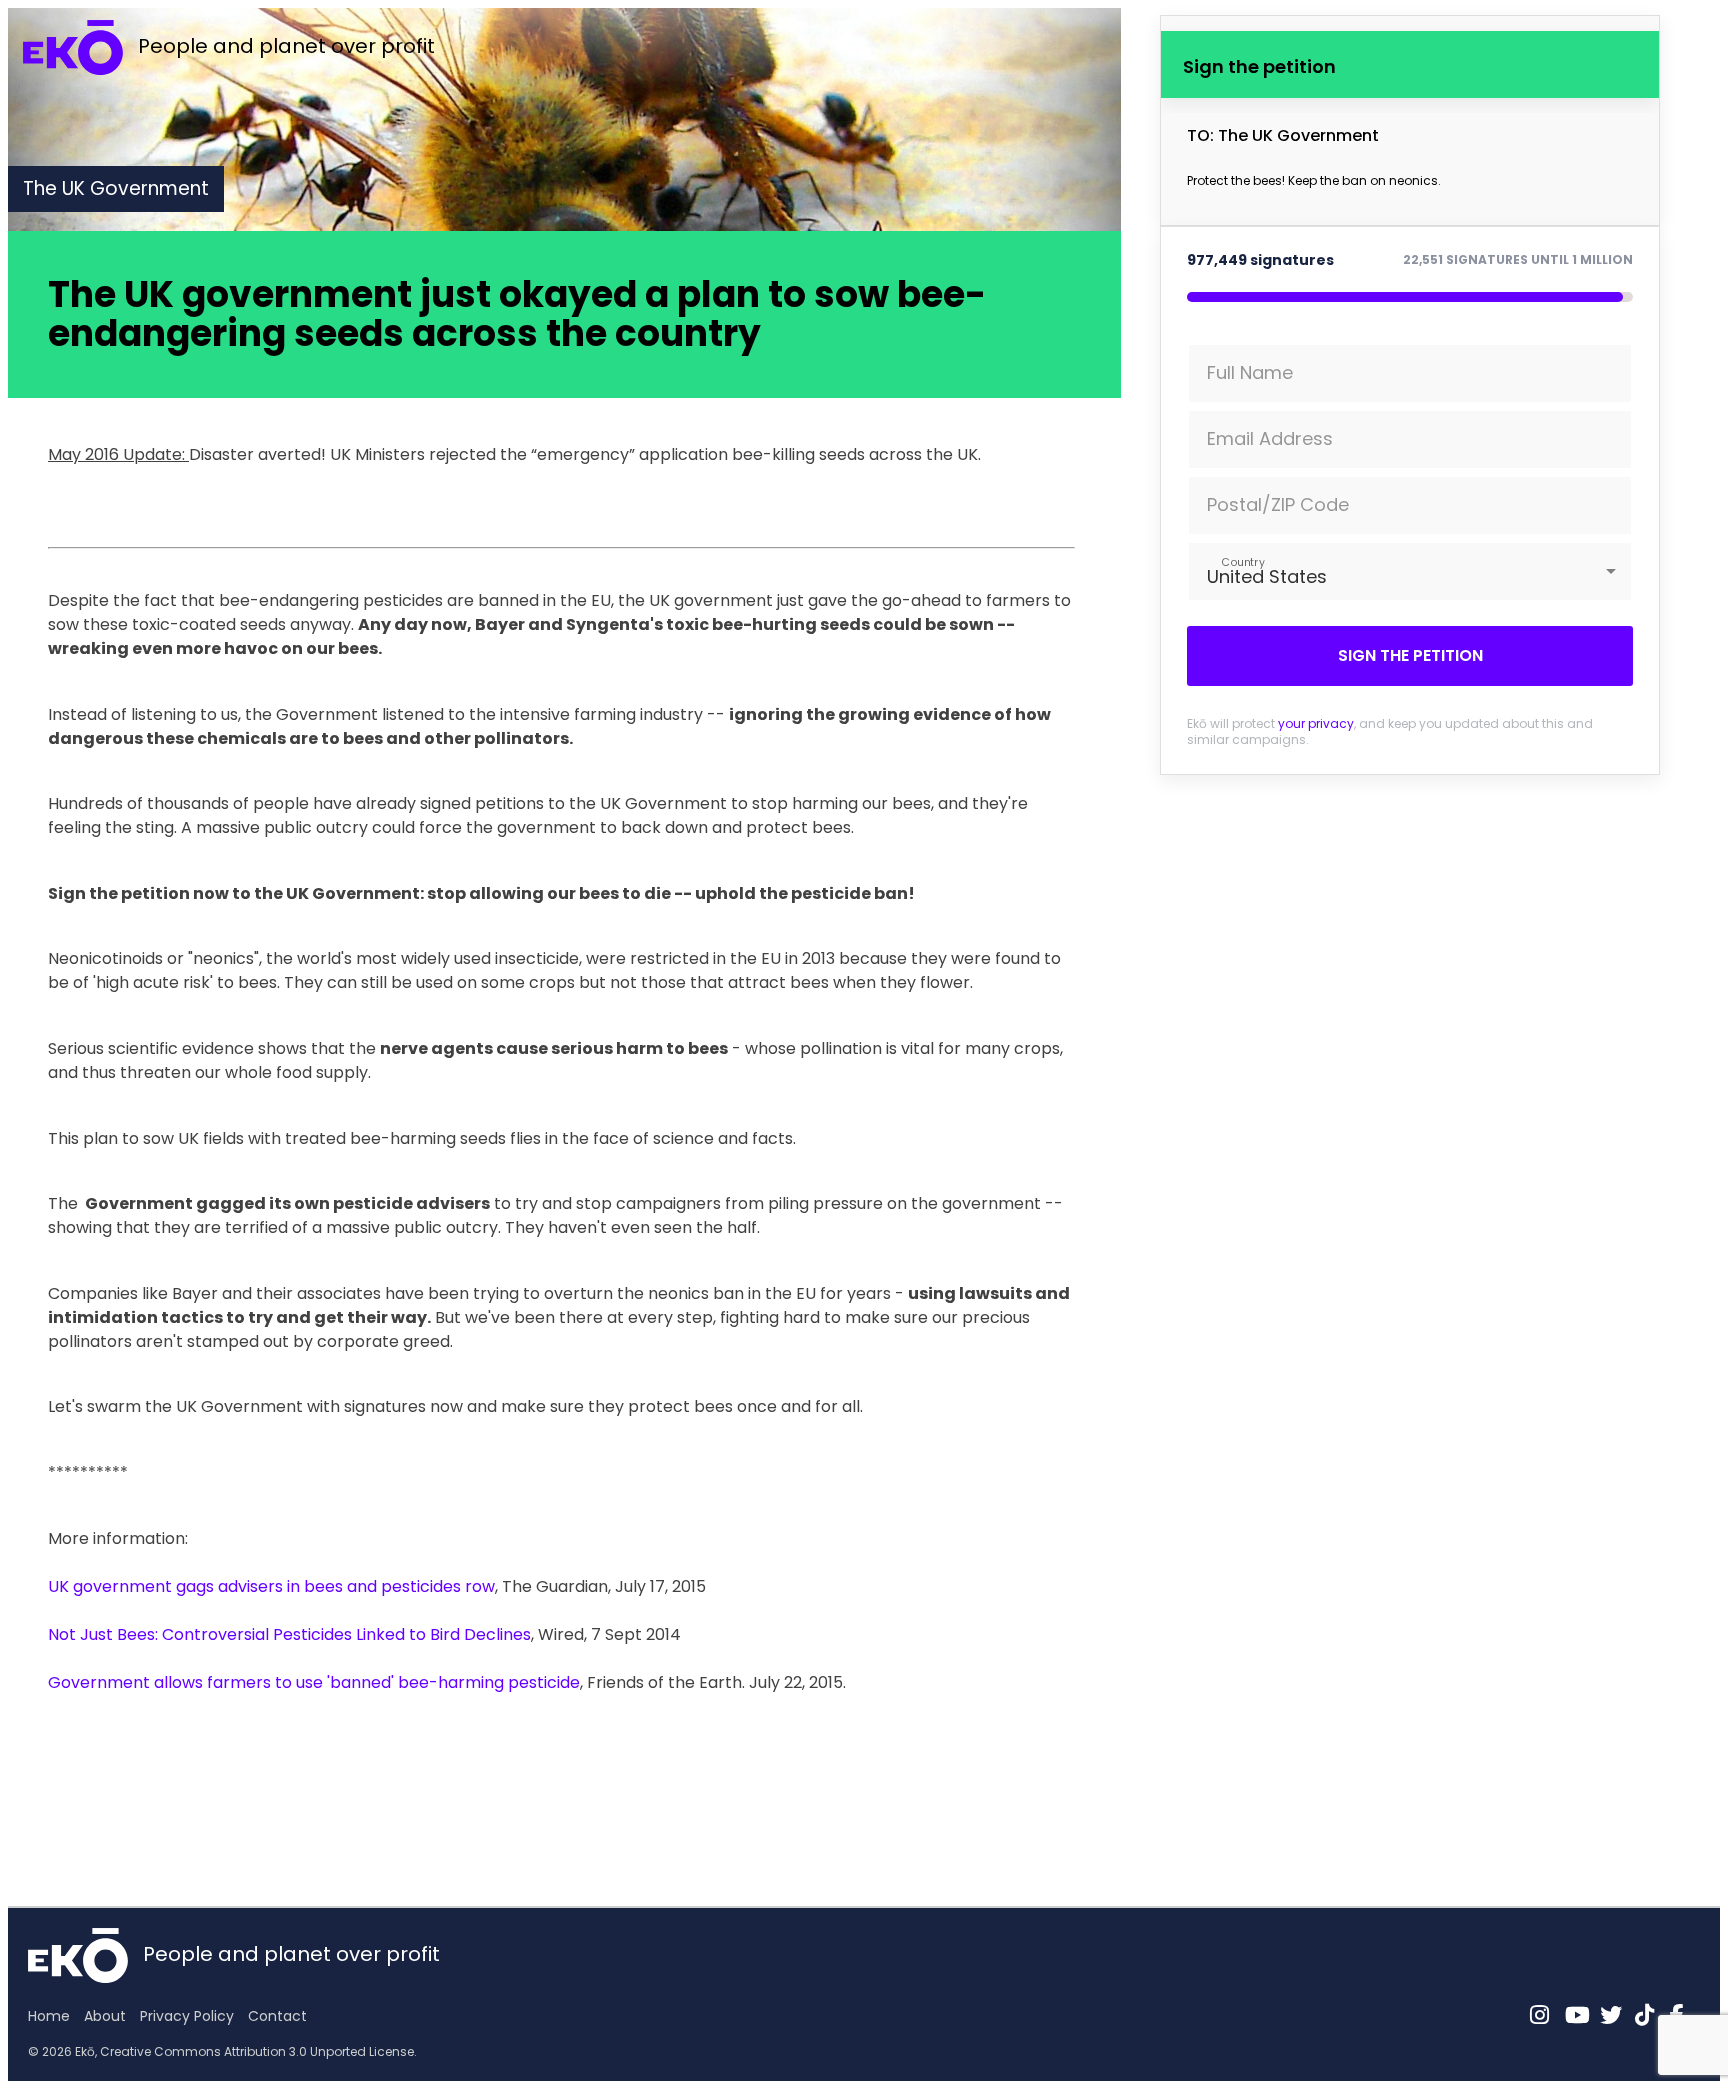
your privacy (1316, 723)
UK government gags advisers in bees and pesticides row (271, 1586)
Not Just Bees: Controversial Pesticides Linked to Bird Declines (289, 1634)
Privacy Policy (187, 2016)
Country (1242, 561)
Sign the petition (1410, 655)
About (105, 2016)
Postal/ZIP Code (1278, 504)
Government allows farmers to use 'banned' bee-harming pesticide (314, 1682)
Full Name (1250, 372)
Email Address (1270, 438)
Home (49, 2016)
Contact (277, 2016)
